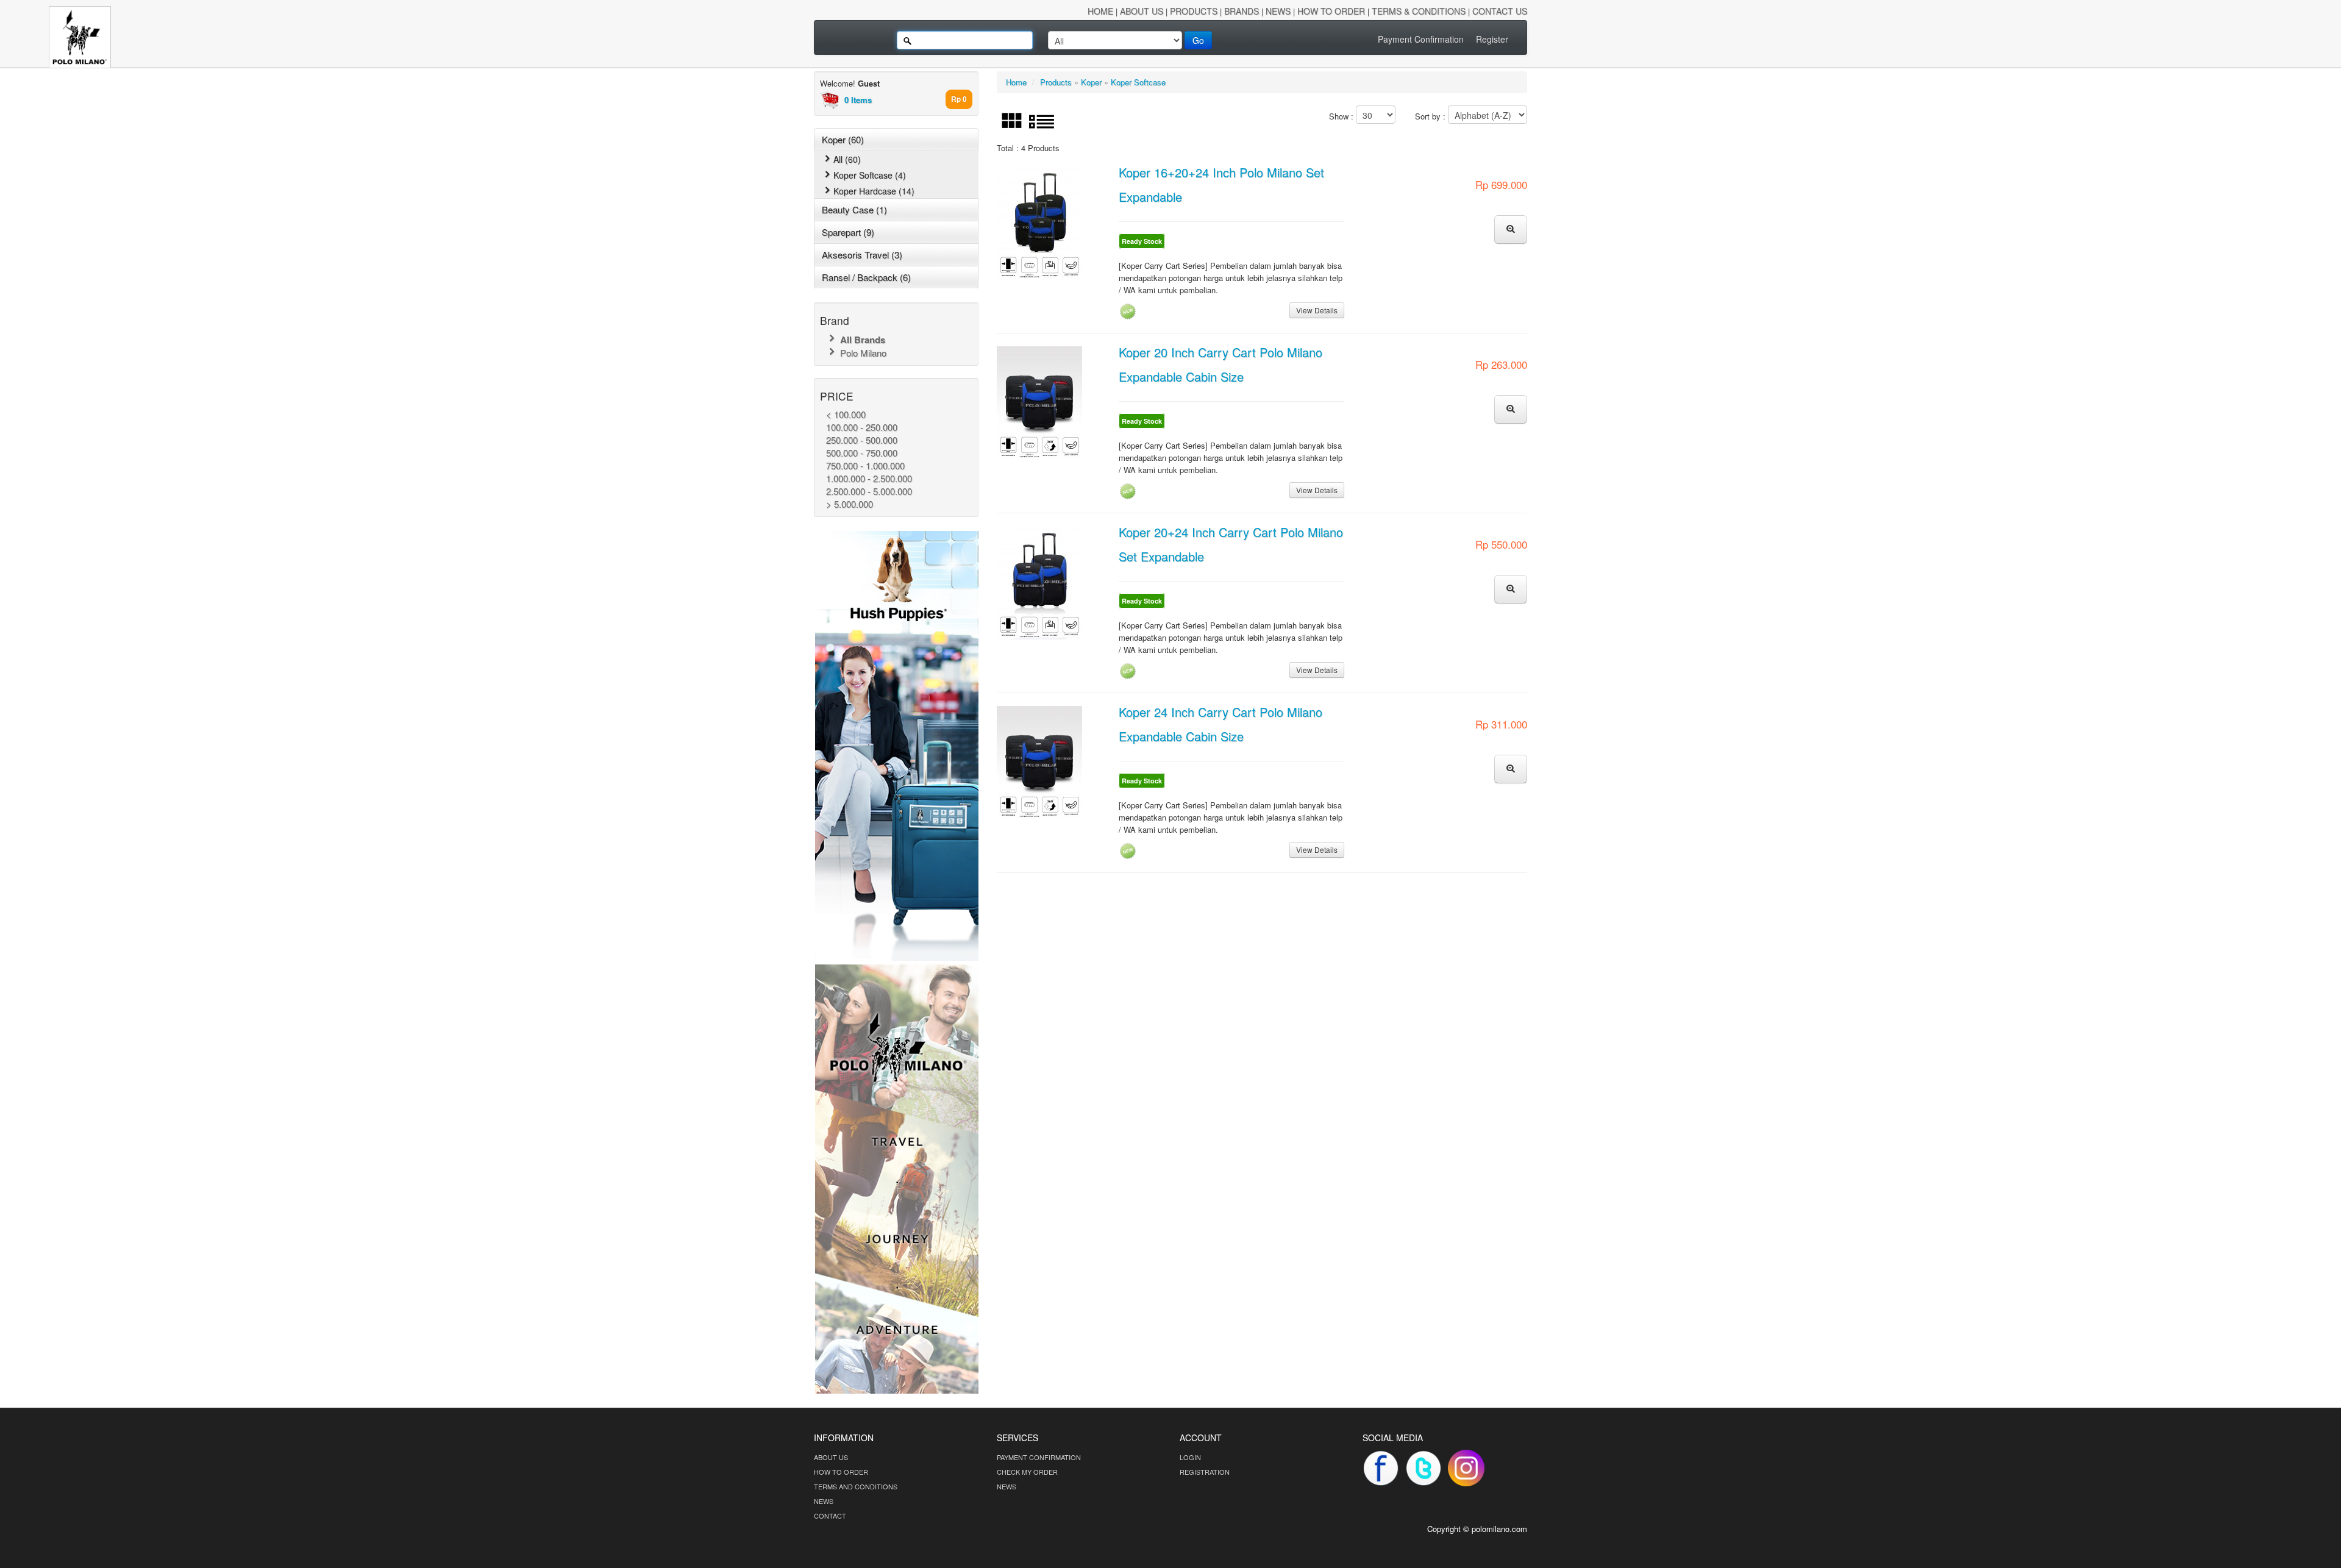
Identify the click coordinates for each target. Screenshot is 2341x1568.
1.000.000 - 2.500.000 (869, 478)
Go (1198, 40)
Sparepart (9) (848, 232)
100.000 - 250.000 (862, 427)
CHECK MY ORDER (1027, 1472)
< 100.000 (846, 414)
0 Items (858, 100)
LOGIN (1190, 1457)
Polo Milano (862, 353)
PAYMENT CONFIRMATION (1039, 1457)
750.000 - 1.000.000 (865, 465)
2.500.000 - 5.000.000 (869, 491)
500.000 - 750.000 (862, 453)
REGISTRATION (1205, 1472)
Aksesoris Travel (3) (862, 255)
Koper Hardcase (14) (874, 191)
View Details (1317, 310)
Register (1492, 39)
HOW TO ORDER (841, 1472)
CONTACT (830, 1516)
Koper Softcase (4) (870, 175)
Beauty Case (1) (854, 209)
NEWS (824, 1501)
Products (1056, 82)
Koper (1091, 82)
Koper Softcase (1138, 82)
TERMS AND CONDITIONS (856, 1486)
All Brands (861, 340)
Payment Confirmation (1421, 39)
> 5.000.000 (850, 504)
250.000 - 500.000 (862, 440)
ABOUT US (831, 1457)
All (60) (847, 159)
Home (1016, 82)
